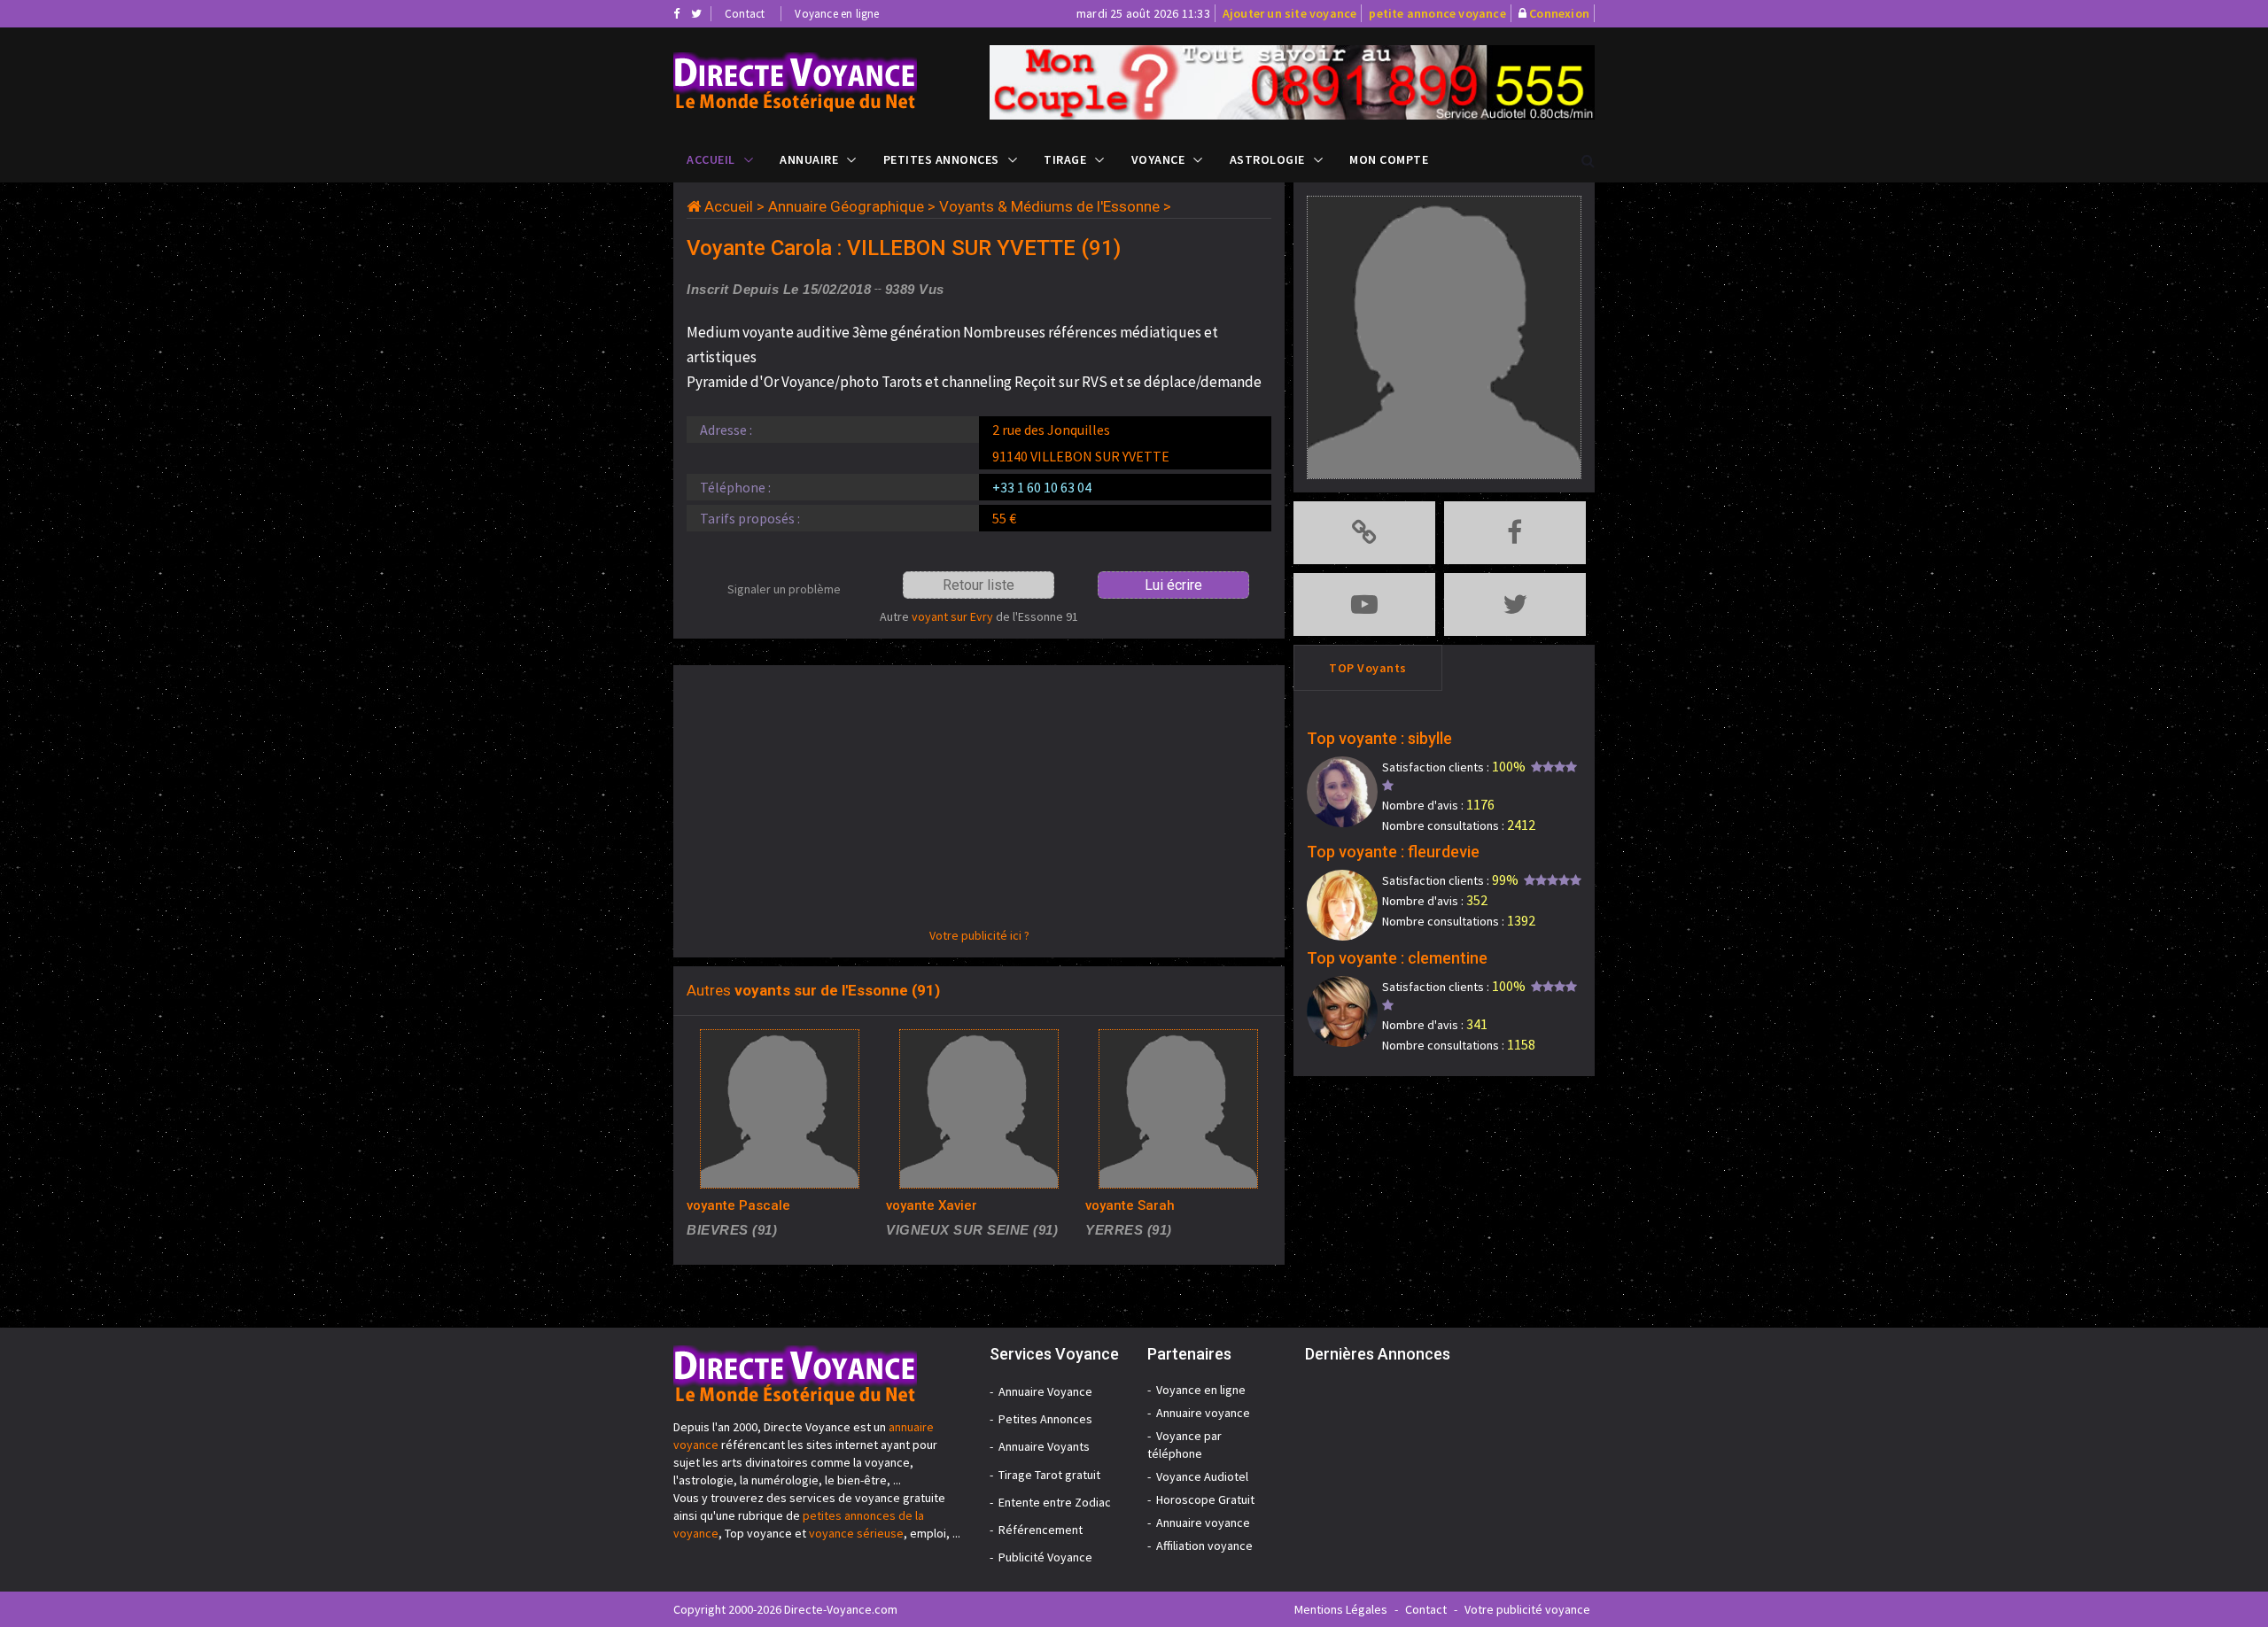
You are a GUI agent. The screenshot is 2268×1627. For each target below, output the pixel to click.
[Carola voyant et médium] (818, 82)
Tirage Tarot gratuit (1049, 1475)
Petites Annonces (941, 159)
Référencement (1041, 1530)
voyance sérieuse (856, 1533)
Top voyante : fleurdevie (1393, 852)
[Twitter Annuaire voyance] (696, 13)
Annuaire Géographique (846, 206)
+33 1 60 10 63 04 (1042, 487)
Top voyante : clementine (1397, 958)
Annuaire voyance (1203, 1413)
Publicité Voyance (1045, 1557)
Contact (745, 14)
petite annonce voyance (1437, 13)
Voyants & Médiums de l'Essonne (1049, 206)
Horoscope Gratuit (1205, 1499)
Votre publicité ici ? (979, 935)
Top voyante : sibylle (1379, 738)
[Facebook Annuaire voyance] (676, 13)
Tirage (1065, 159)
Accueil (711, 159)
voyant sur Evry (952, 616)
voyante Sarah (1130, 1205)
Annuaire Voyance (1045, 1391)
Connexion (1559, 13)
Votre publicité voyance (1527, 1609)
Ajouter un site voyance (1290, 13)
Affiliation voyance (1204, 1546)
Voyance (1158, 159)
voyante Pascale (738, 1205)
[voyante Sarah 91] (1178, 1109)
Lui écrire (1173, 585)
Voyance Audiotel (1202, 1476)
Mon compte (1389, 159)
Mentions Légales (1341, 1609)
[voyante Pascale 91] (780, 1109)
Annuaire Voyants (1044, 1446)
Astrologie (1267, 159)
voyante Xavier (932, 1205)
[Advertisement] (979, 802)
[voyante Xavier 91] (979, 1109)
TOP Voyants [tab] (1368, 668)
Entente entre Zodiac (1055, 1502)
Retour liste (979, 585)
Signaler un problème (784, 589)
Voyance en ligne (837, 14)
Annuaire (809, 159)
